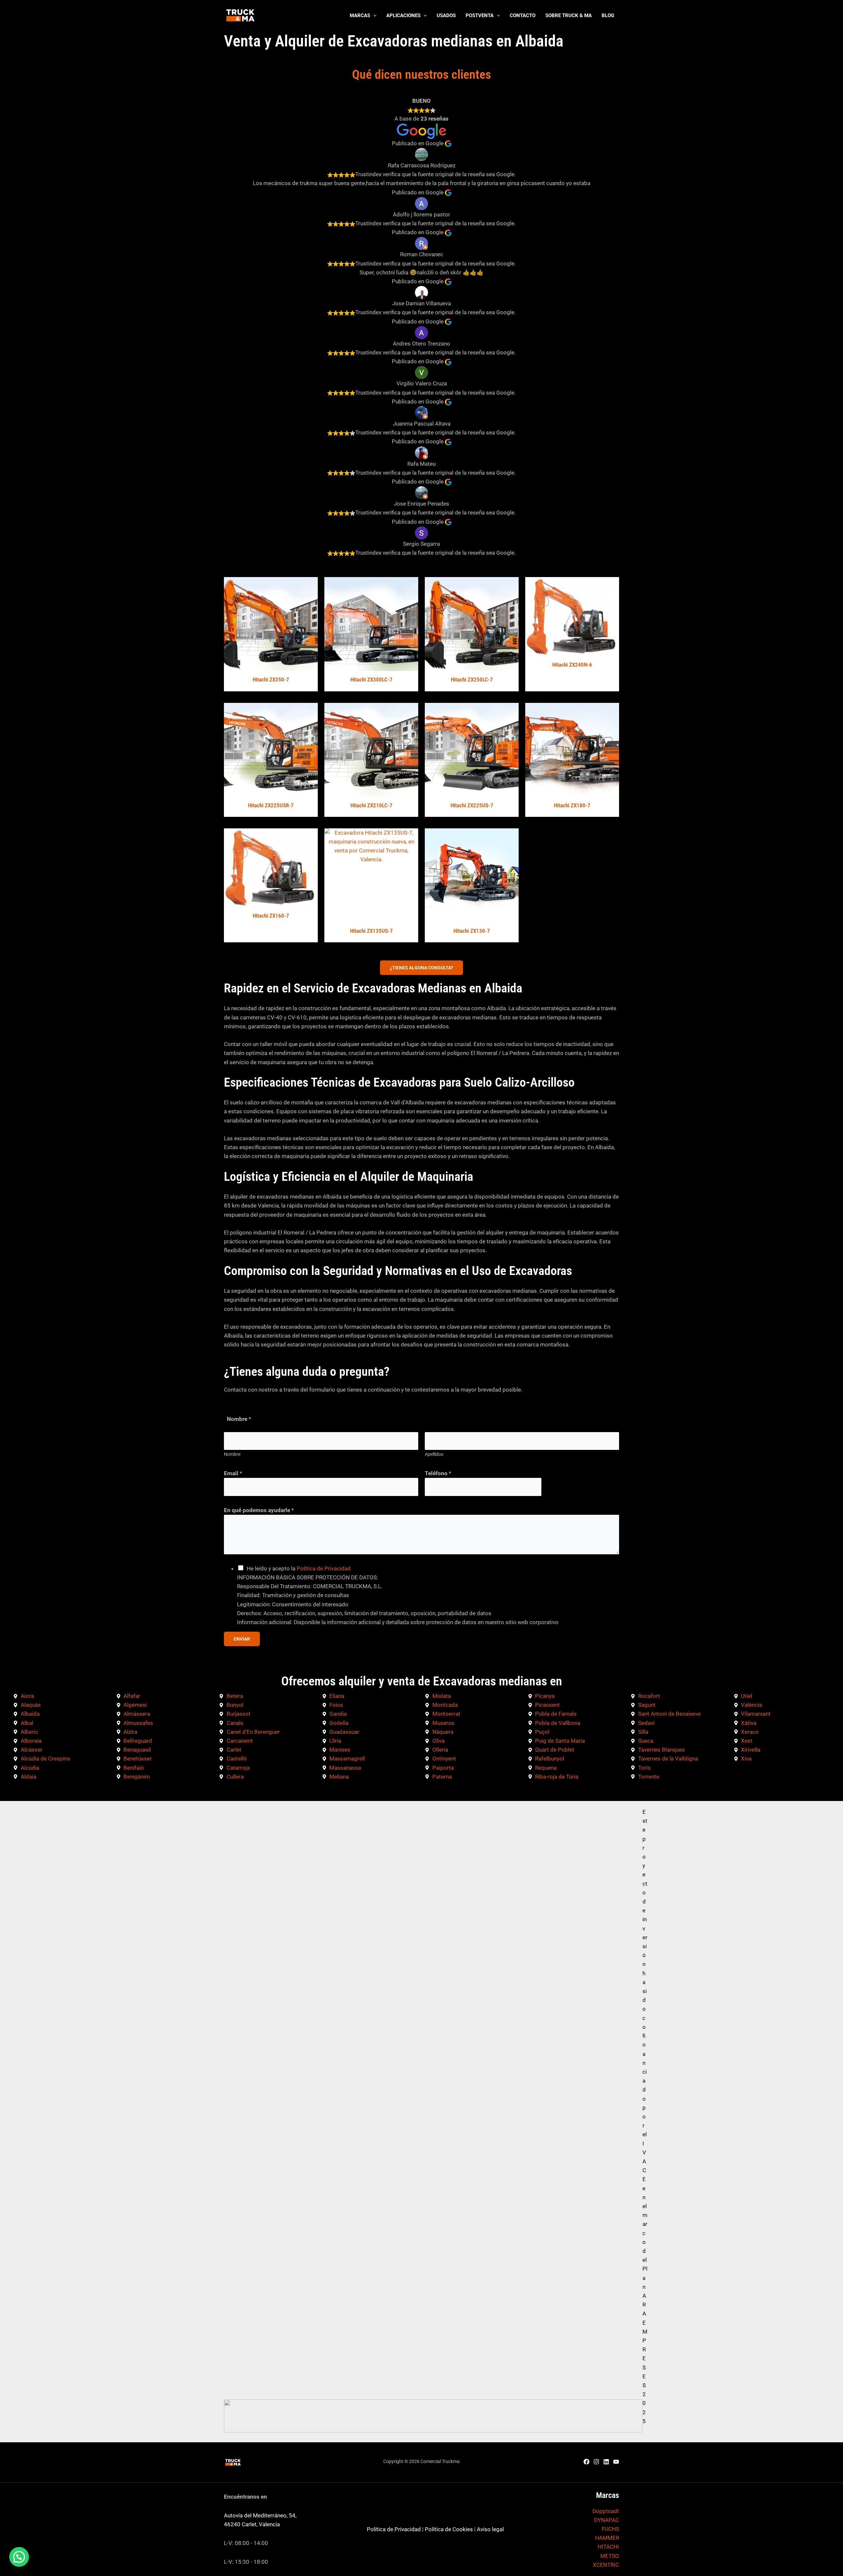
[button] (373, 15)
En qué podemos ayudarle (259, 1510)
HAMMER (607, 2538)
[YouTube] (616, 2462)
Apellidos (434, 1454)
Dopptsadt (606, 2511)
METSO (610, 2556)
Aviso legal (490, 2529)
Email (233, 1473)
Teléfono (438, 1473)
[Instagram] (596, 2462)
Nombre (232, 1454)
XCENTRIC (606, 2565)
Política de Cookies (449, 2529)
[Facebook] (586, 2462)
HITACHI (608, 2547)
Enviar (242, 1639)
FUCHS (610, 2529)
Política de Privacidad (324, 1568)
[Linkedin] (606, 2462)
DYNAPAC (607, 2520)
